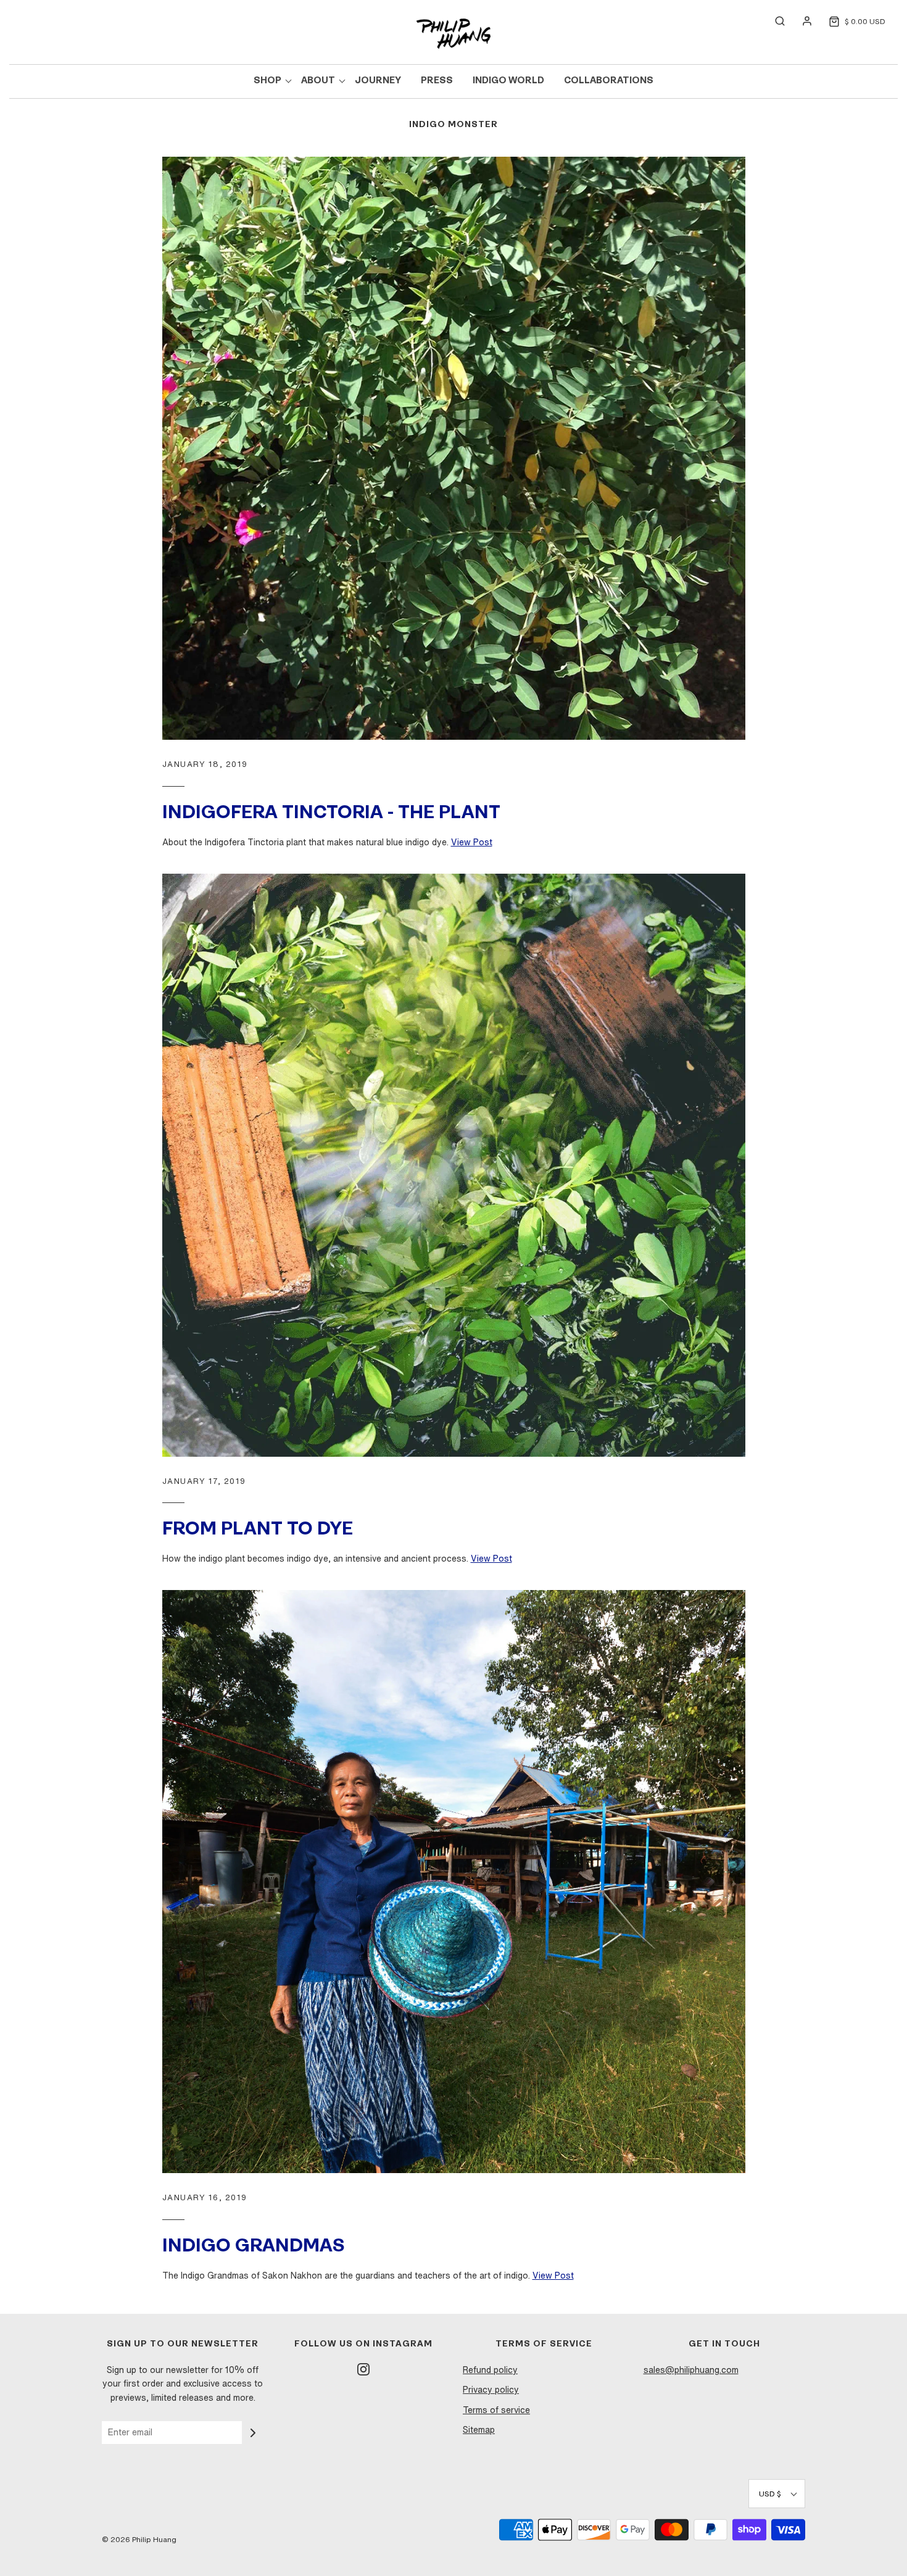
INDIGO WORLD (508, 81)
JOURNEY (378, 81)
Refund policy (490, 2370)
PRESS (437, 81)
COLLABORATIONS (609, 81)
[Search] (774, 21)
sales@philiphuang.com (691, 2370)
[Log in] (801, 21)
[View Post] (454, 448)
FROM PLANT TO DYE (258, 1530)
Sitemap (479, 2430)
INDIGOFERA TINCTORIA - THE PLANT (331, 814)
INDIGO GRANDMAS (254, 2247)
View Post (472, 842)
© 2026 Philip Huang (139, 2539)
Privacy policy (491, 2390)
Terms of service (496, 2410)
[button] (777, 2494)
